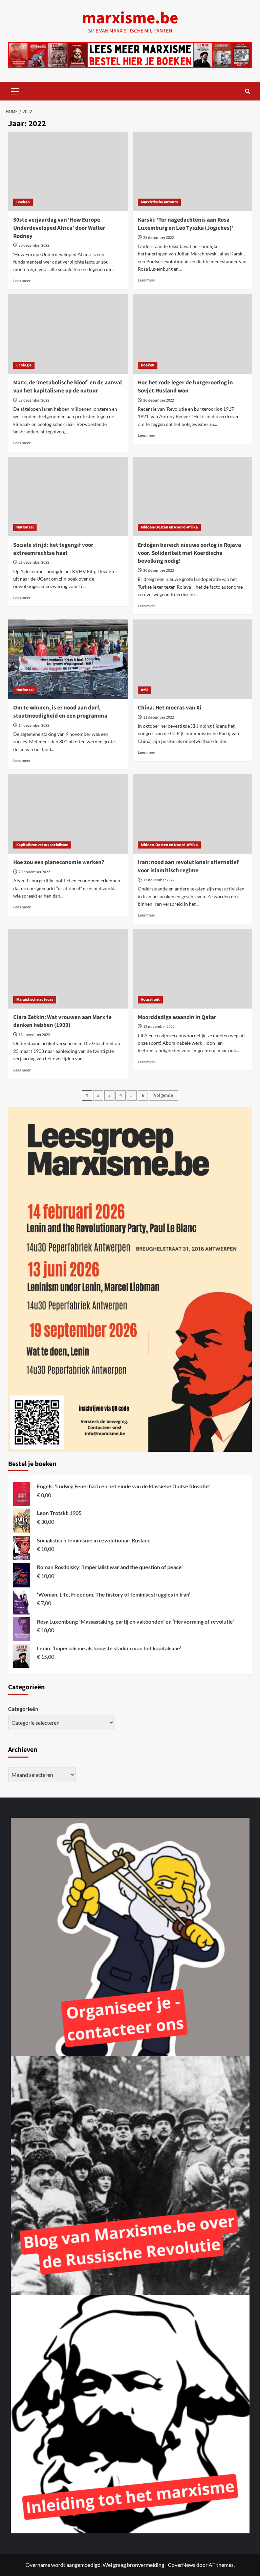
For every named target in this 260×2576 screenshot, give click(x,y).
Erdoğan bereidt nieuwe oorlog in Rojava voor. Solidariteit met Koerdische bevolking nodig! (189, 553)
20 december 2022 (159, 571)
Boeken (23, 202)
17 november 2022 (159, 880)
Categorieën (23, 1709)
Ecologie (24, 365)
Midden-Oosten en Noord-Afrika (169, 527)
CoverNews (182, 2565)
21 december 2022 (34, 562)
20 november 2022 (34, 872)
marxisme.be (130, 18)
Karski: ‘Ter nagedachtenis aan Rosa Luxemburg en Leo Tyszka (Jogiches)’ (186, 224)
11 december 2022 (159, 717)
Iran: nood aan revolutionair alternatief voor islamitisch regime (188, 866)
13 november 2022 (34, 1035)
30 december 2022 (34, 245)
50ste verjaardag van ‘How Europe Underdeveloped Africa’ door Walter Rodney (59, 228)
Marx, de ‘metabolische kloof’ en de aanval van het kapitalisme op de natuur (68, 387)
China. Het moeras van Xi (170, 708)
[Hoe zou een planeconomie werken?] (68, 814)
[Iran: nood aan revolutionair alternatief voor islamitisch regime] (192, 814)
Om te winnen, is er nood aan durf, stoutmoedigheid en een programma (60, 712)
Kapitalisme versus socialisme (42, 845)
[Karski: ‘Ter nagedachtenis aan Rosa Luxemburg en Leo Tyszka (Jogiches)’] (192, 171)
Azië (145, 690)
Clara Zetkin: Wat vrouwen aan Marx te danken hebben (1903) (62, 1021)
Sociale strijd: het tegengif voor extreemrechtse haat (53, 549)
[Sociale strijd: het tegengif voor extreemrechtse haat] (68, 496)
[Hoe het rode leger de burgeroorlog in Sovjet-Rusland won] (192, 334)
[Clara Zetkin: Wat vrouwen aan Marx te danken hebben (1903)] (68, 969)
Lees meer (22, 281)
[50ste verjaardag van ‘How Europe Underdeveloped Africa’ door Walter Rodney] (68, 171)
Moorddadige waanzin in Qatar (177, 1017)
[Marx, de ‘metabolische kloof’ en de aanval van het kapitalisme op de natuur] (68, 334)
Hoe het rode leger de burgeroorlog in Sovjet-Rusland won (185, 387)
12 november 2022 (159, 1027)
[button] (15, 90)
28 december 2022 (159, 238)
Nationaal (25, 527)
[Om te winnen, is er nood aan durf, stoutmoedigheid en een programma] (68, 659)
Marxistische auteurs (159, 202)
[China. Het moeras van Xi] (192, 659)
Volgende (164, 1095)
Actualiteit (150, 1000)
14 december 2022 (34, 726)
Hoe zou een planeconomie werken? (59, 862)
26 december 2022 (159, 400)
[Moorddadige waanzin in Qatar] (192, 969)
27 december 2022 (34, 400)
